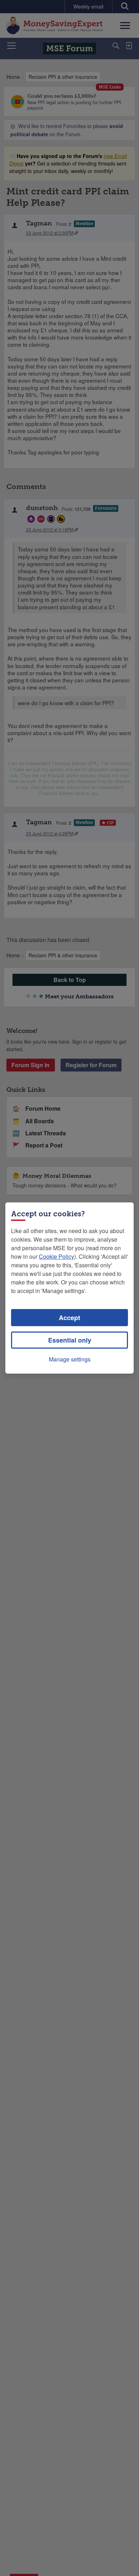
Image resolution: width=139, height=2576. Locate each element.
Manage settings (70, 1359)
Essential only (70, 1340)
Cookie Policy (56, 1256)
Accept (69, 1318)
